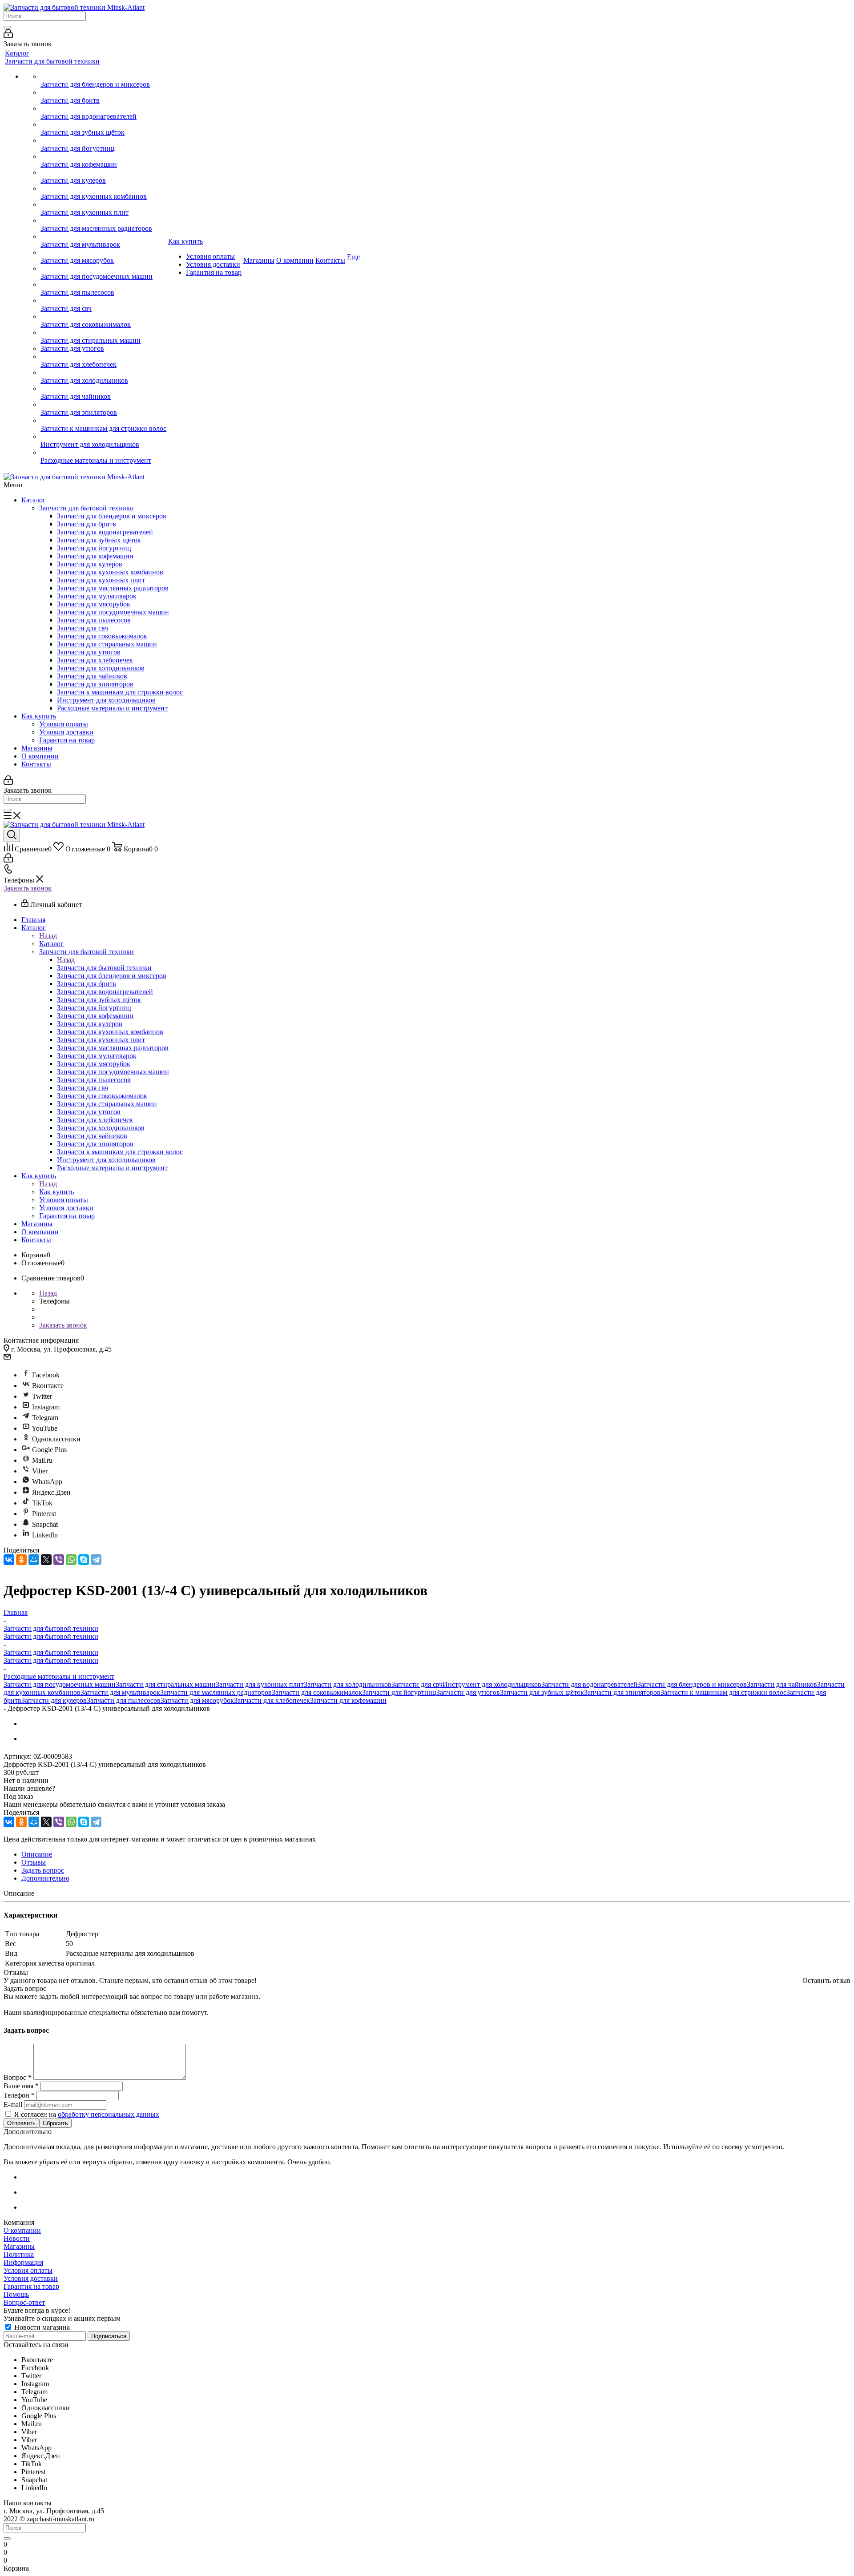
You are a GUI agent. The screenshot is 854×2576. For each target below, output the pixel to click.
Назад (48, 936)
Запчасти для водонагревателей (105, 532)
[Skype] (84, 1560)
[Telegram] (96, 1560)
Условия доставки (66, 732)
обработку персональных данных (109, 2114)
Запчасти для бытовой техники (88, 508)
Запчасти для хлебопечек (95, 660)
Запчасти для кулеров (90, 564)
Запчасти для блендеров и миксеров (112, 516)
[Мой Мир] (34, 1560)
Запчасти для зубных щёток (99, 540)
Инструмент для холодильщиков (106, 700)
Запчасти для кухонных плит (101, 580)
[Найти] (7, 27)
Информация (23, 2262)
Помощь (16, 2294)
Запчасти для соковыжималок (102, 636)
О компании (40, 756)
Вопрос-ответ (24, 2302)
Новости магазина (41, 2327)
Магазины (37, 748)
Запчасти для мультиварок (97, 596)
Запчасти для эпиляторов (95, 684)
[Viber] (59, 1560)
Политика (19, 2254)
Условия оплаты (64, 724)
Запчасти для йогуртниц (94, 548)
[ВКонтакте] (9, 1560)
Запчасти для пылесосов (94, 620)
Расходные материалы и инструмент (112, 708)
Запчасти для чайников (92, 676)
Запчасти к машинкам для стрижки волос (120, 692)
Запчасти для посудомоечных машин (113, 612)
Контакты (36, 764)
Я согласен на (87, 2114)
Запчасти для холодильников (101, 668)
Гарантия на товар (67, 740)
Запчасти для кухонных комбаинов (110, 572)
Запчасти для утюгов (89, 652)
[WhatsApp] (71, 1560)
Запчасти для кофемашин (95, 556)
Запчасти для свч (83, 628)
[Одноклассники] (21, 1560)
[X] (46, 1560)
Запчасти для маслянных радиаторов (113, 588)
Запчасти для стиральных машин (107, 644)
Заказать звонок (28, 888)
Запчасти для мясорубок (94, 604)
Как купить (39, 716)
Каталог (34, 500)
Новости (17, 2238)
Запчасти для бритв (87, 524)
